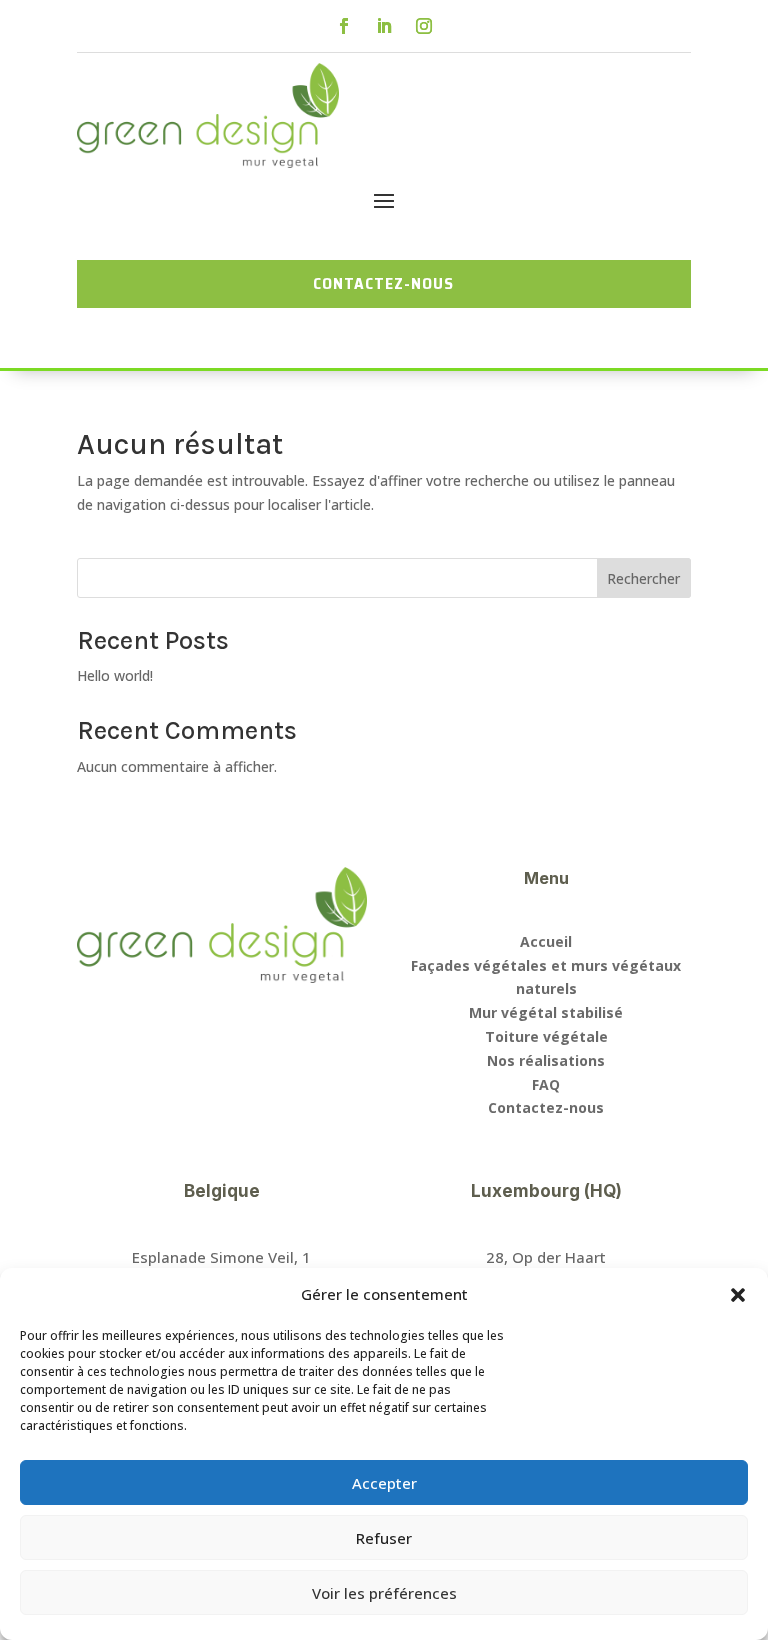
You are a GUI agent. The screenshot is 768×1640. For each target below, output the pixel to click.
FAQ (546, 1084)
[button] (738, 1295)
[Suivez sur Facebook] (344, 26)
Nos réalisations (546, 1060)
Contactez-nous (546, 1107)
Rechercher (643, 578)
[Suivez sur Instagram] (424, 26)
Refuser (384, 1538)
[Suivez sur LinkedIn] (384, 26)
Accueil (546, 941)
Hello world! (115, 675)
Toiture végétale (546, 1036)
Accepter (384, 1483)
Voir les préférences (384, 1593)
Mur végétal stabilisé (546, 1012)
